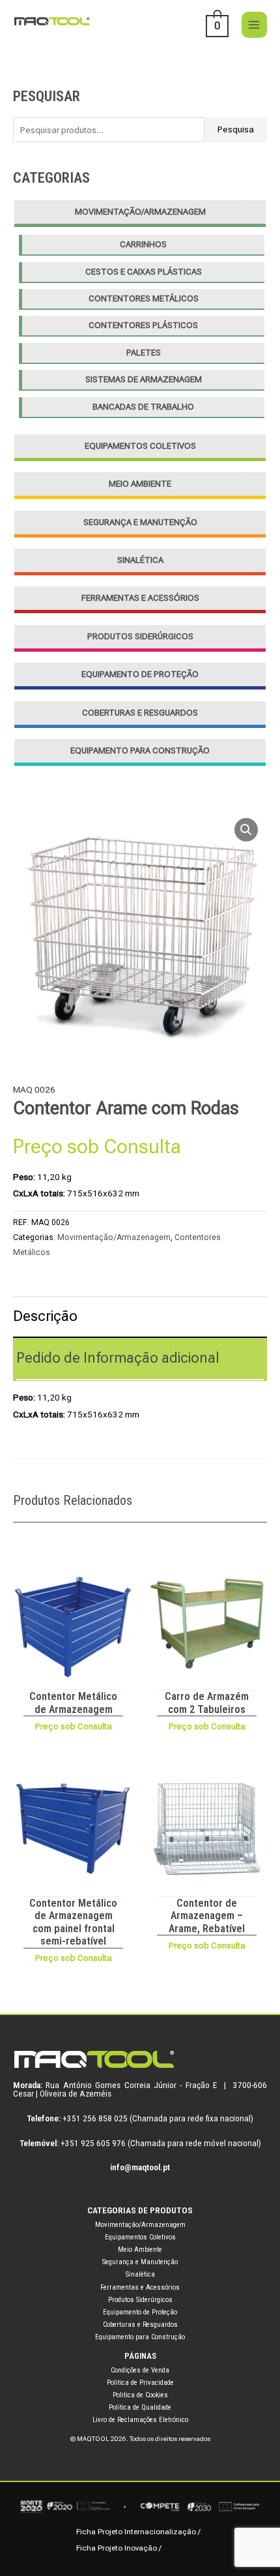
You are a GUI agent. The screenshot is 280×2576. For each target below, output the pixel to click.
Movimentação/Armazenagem (140, 212)
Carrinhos (143, 244)
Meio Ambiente (140, 484)
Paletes (144, 353)
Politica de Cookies (140, 2395)
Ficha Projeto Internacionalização (136, 2532)
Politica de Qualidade (140, 2407)
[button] (246, 830)
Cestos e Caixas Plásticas (144, 272)
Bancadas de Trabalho (143, 407)
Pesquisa (236, 129)
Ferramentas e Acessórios (140, 598)
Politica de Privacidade (140, 2383)
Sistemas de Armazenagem (144, 379)
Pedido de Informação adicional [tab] (118, 1358)
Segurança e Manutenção (140, 522)
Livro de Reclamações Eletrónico (140, 2420)
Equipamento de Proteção (140, 674)
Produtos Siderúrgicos (140, 636)
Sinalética (140, 560)
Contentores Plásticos (143, 325)
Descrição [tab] (45, 1316)
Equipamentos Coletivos (140, 446)
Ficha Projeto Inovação (117, 2548)
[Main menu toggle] (254, 24)
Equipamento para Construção (140, 750)
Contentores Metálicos (144, 298)
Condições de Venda (140, 2370)
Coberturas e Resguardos (140, 713)
